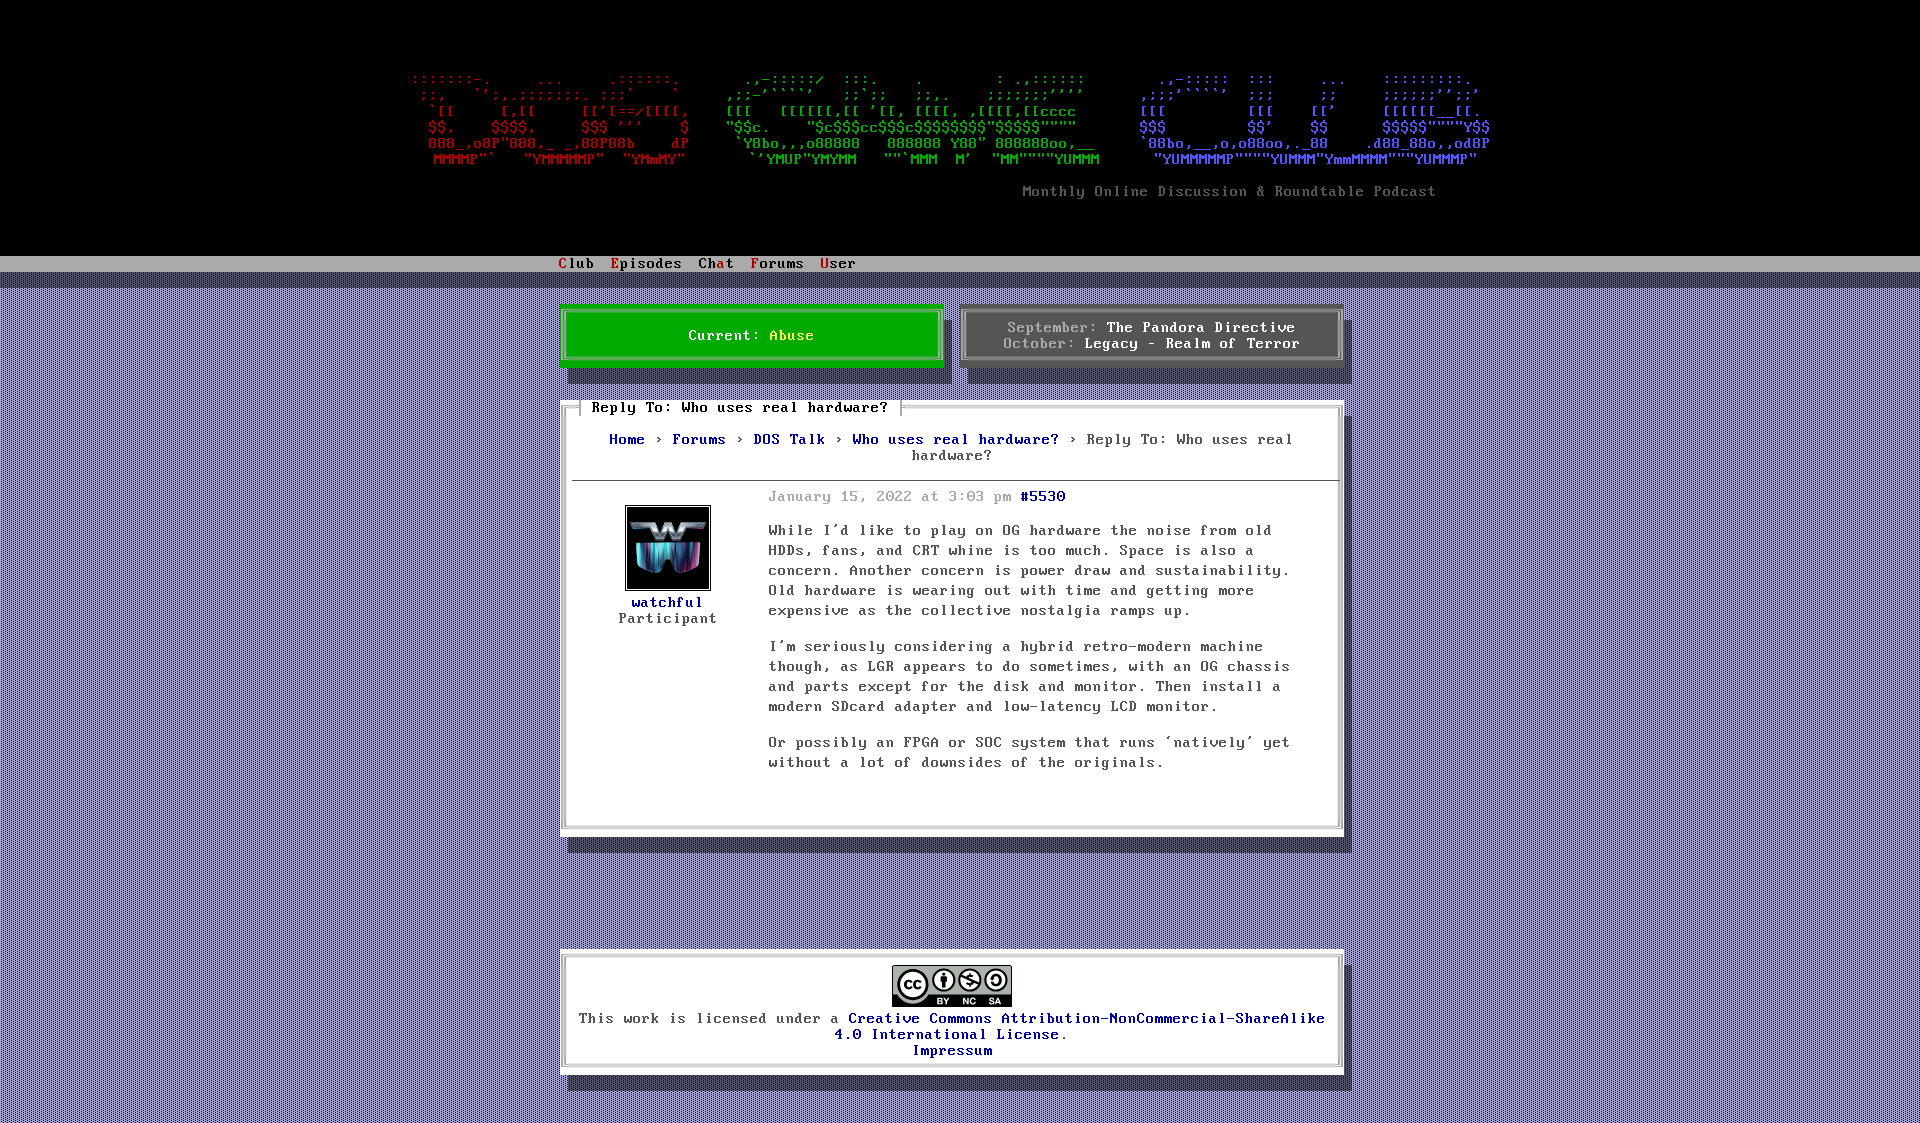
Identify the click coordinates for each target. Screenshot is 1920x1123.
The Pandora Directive (1201, 328)
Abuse (792, 336)
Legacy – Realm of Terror (1193, 344)
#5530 (1043, 497)
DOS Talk (790, 440)
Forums (700, 440)
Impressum (952, 1051)
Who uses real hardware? (956, 440)
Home (628, 440)
